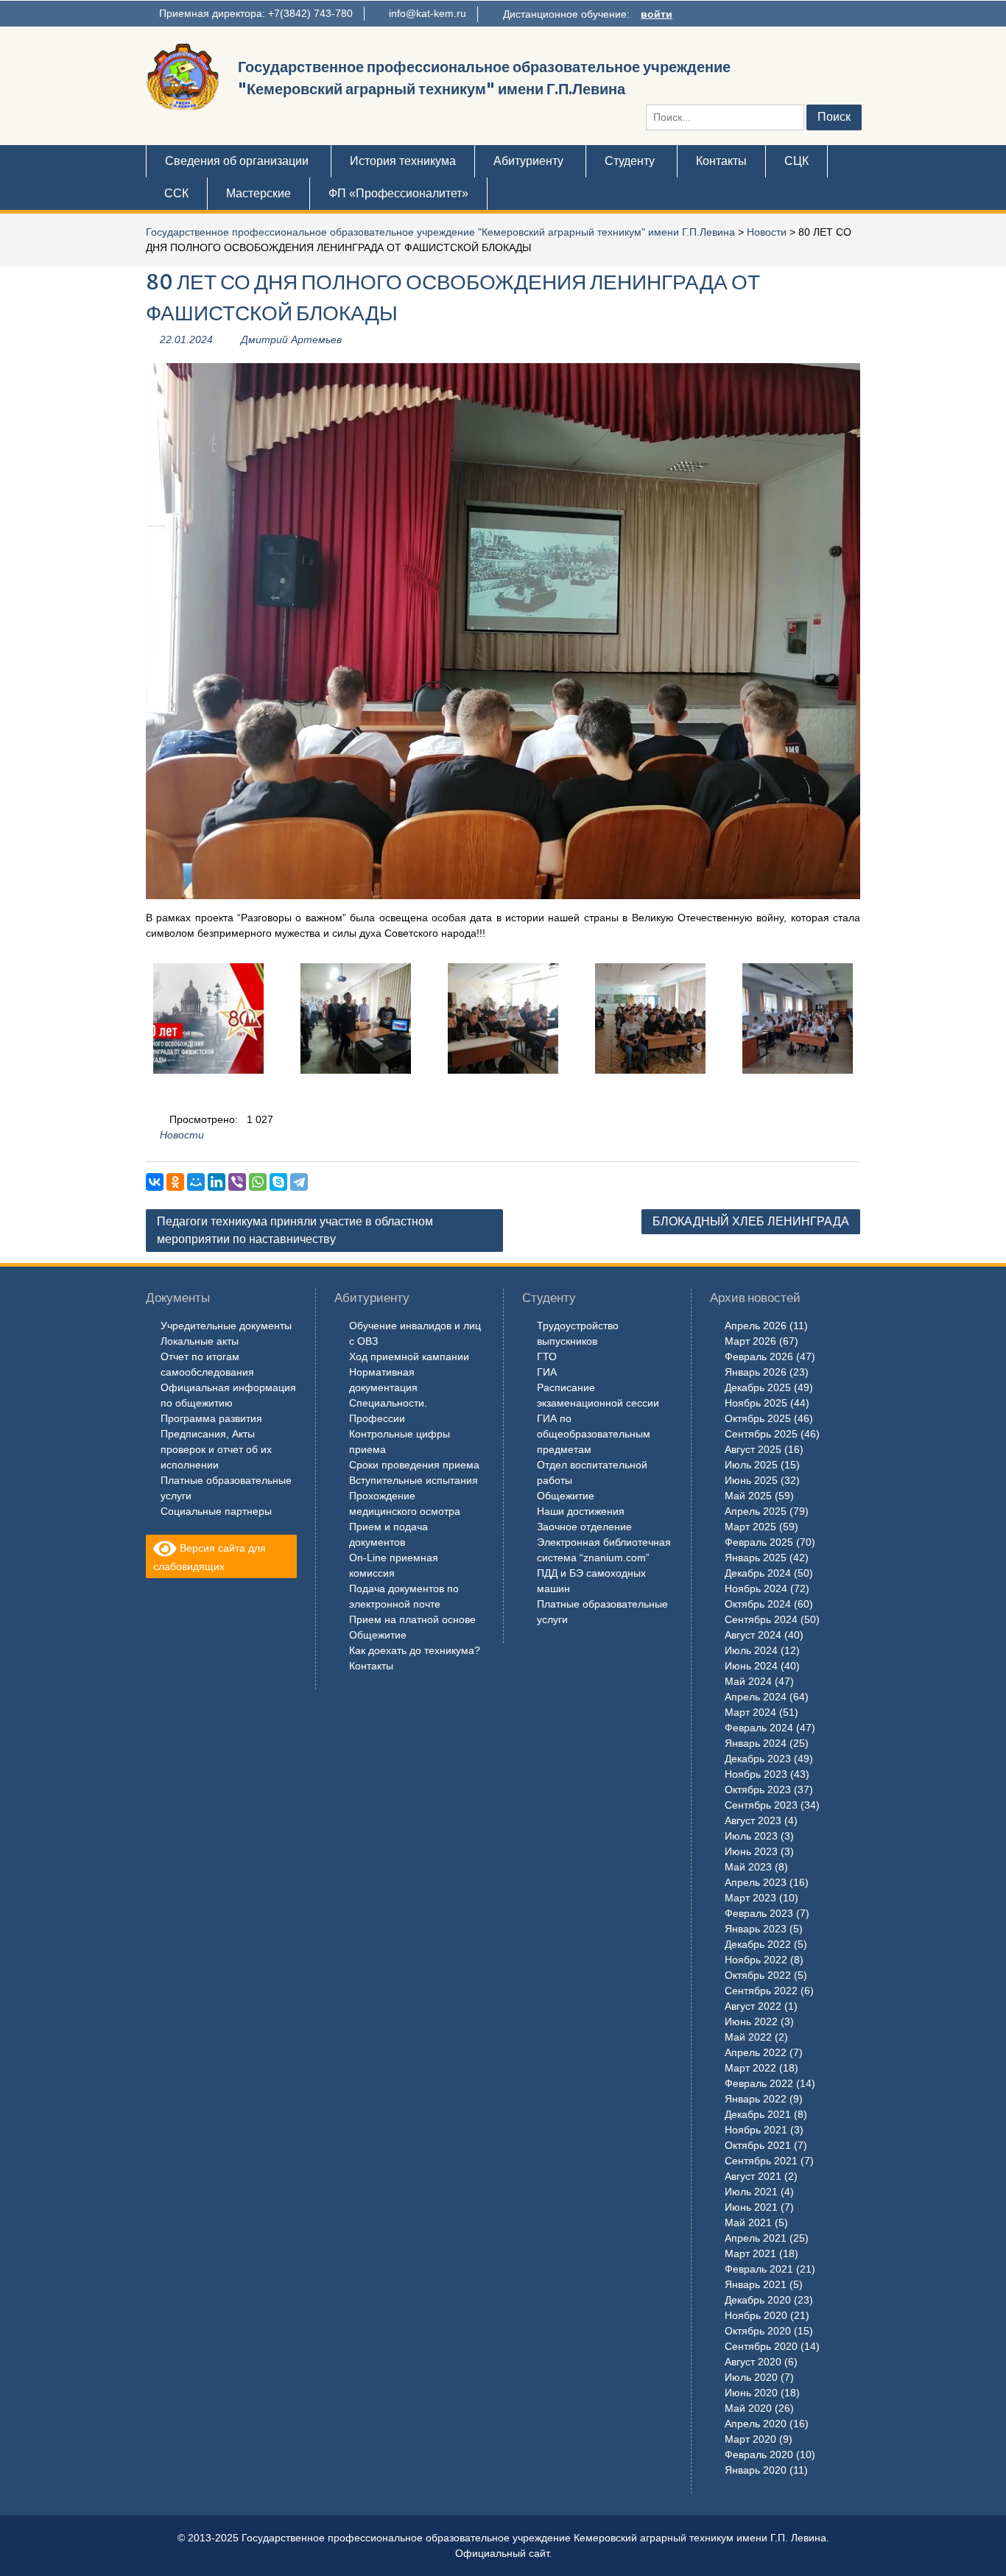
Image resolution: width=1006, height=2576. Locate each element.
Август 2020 (753, 2362)
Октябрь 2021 (758, 2145)
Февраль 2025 (759, 1542)
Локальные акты (200, 1341)
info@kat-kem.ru (428, 13)
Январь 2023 (756, 1929)
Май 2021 (748, 2223)
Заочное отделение (584, 1527)
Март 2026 (750, 1341)
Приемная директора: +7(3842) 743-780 (256, 13)
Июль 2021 (751, 2192)
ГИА (547, 1372)
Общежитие (378, 1635)
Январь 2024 (756, 1743)
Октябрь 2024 (758, 1604)
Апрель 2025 (756, 1511)
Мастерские (258, 193)
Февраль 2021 (759, 2269)
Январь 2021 (756, 2284)
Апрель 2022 (756, 2052)
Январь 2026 (756, 1372)
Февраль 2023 (759, 1913)
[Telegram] (299, 1182)
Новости (767, 232)
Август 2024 (753, 1635)
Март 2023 (750, 1898)
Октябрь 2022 (758, 1975)
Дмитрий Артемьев (291, 339)
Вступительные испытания (414, 1480)
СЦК (796, 161)
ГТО (547, 1356)
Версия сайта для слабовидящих (210, 1557)
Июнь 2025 (751, 1480)
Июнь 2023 (751, 1851)
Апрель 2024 (756, 1697)
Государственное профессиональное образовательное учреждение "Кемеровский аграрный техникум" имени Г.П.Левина (440, 232)
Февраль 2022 (759, 2083)
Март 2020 (750, 2439)
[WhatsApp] (258, 1182)
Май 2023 (748, 1867)
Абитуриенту (528, 161)
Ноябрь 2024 (756, 1588)
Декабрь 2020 (758, 2300)
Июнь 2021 (751, 2207)
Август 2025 (753, 1449)
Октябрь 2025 (758, 1418)
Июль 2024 (751, 1650)
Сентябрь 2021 (761, 2161)
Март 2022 (750, 2068)
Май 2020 (748, 2408)
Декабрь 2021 (758, 2114)
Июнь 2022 (751, 2021)
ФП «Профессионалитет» (398, 193)
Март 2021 (750, 2253)
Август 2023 (753, 1820)
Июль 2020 (751, 2377)
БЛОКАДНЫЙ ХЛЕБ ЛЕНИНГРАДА (751, 1221)
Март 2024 (750, 1712)
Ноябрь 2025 (756, 1403)
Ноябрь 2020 (756, 2315)
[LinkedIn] (217, 1182)
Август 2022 (753, 2006)
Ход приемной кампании (409, 1356)
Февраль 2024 (759, 1728)
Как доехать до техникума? (415, 1650)
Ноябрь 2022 (756, 1960)
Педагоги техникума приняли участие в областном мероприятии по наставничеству (295, 1230)
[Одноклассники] (175, 1182)
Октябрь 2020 (758, 2331)
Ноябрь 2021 (756, 2130)
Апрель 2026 (756, 1326)
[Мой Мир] (196, 1182)
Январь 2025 (756, 1558)
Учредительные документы (226, 1326)
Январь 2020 (756, 2470)
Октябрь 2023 (758, 1790)
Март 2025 (750, 1527)
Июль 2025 (751, 1465)
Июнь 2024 (751, 1666)
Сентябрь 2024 (761, 1619)
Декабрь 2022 (758, 1944)
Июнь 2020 (751, 2393)
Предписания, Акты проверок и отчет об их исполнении (216, 1449)
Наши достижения (581, 1511)
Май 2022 (748, 2037)
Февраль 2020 (759, 2454)
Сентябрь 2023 (761, 1805)
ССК (176, 193)
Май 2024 (748, 1681)
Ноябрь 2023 (756, 1774)
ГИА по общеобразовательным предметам (594, 1434)
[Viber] (237, 1182)
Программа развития (211, 1418)
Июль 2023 (751, 1836)
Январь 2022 (756, 2099)
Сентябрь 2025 (761, 1434)
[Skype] (278, 1182)
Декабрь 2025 (758, 1387)
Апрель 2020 (756, 2424)
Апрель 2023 (756, 1882)
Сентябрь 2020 (761, 2346)
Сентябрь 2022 (761, 1991)
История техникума (403, 161)
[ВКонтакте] (155, 1182)
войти (657, 14)
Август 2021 (753, 2176)
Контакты (721, 161)
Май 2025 (748, 1496)
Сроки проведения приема (414, 1465)
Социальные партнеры (216, 1511)
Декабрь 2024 (758, 1573)
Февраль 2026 (759, 1356)
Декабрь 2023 (758, 1759)
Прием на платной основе (412, 1619)
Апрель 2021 (756, 2238)
